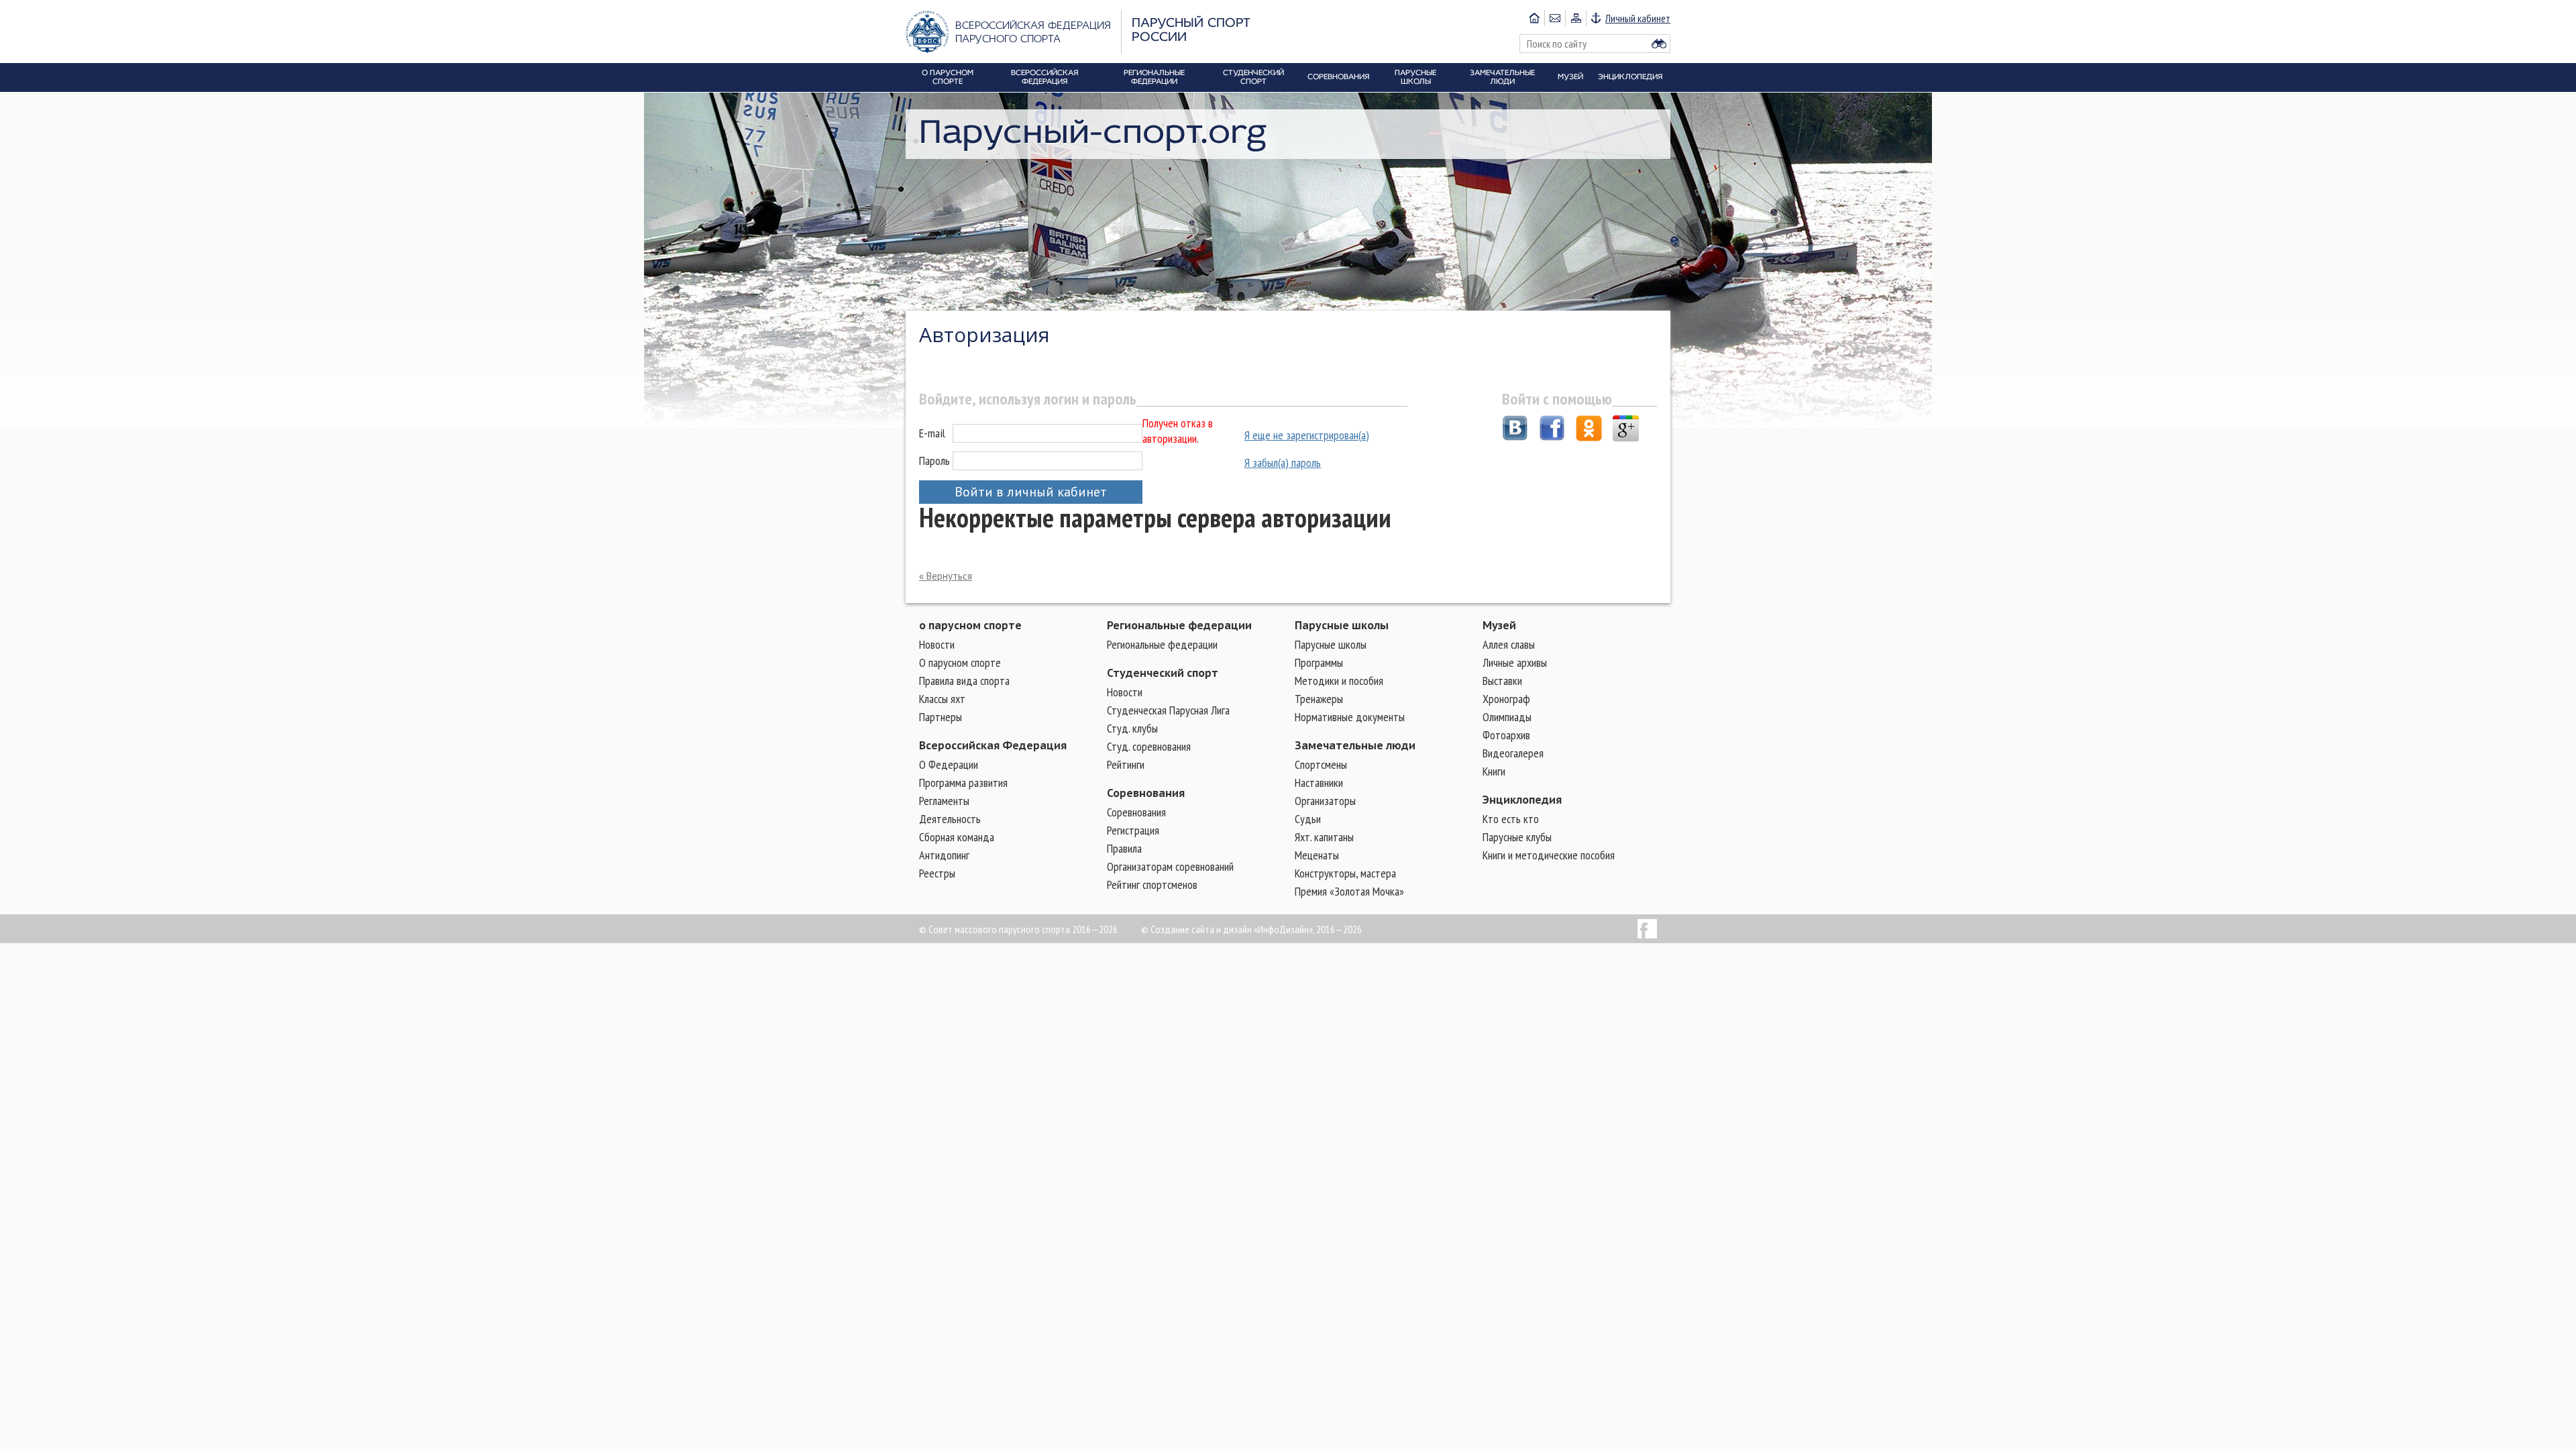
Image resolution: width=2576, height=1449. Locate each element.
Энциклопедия (1522, 800)
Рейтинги (1126, 764)
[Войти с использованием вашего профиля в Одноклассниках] (1589, 430)
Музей (1499, 625)
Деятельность (950, 819)
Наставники (1319, 783)
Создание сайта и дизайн (1201, 929)
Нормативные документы (1350, 717)
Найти (1659, 44)
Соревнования (1146, 793)
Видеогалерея (1513, 753)
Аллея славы (1509, 644)
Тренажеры (1319, 699)
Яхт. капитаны (1324, 837)
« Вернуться (946, 576)
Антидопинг (944, 855)
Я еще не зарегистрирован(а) (1307, 435)
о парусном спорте (970, 625)
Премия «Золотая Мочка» (1349, 891)
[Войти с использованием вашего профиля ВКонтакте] (1515, 430)
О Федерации (949, 764)
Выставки (1502, 681)
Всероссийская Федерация (993, 745)
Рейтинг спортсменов (1152, 884)
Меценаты (1317, 855)
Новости (937, 644)
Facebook (1647, 929)
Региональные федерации (1179, 625)
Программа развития (963, 783)
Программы (1319, 662)
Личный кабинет (1638, 18)
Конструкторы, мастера (1345, 873)
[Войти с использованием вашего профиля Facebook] (1552, 430)
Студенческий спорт (1163, 673)
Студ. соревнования (1149, 746)
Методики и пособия (1339, 681)
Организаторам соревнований (1170, 866)
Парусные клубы (1517, 837)
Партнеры (941, 717)
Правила (1124, 848)
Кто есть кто (1511, 819)
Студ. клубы (1132, 728)
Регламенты (944, 801)
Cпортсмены (1321, 764)
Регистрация (1133, 830)
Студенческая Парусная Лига (1168, 710)
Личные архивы (1515, 662)
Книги (1494, 771)
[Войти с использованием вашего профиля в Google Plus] (1626, 430)
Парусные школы (1342, 625)
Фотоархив (1506, 735)
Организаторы (1325, 801)
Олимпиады (1507, 717)
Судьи (1308, 819)
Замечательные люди (1355, 745)
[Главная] (1534, 18)
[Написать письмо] (1555, 18)
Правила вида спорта (964, 681)
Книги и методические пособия (1549, 855)
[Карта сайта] (1575, 18)
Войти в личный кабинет (1031, 492)
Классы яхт (942, 699)
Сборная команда (957, 837)
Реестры (937, 873)
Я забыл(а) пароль (1283, 463)
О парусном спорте (960, 662)
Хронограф (1506, 699)
